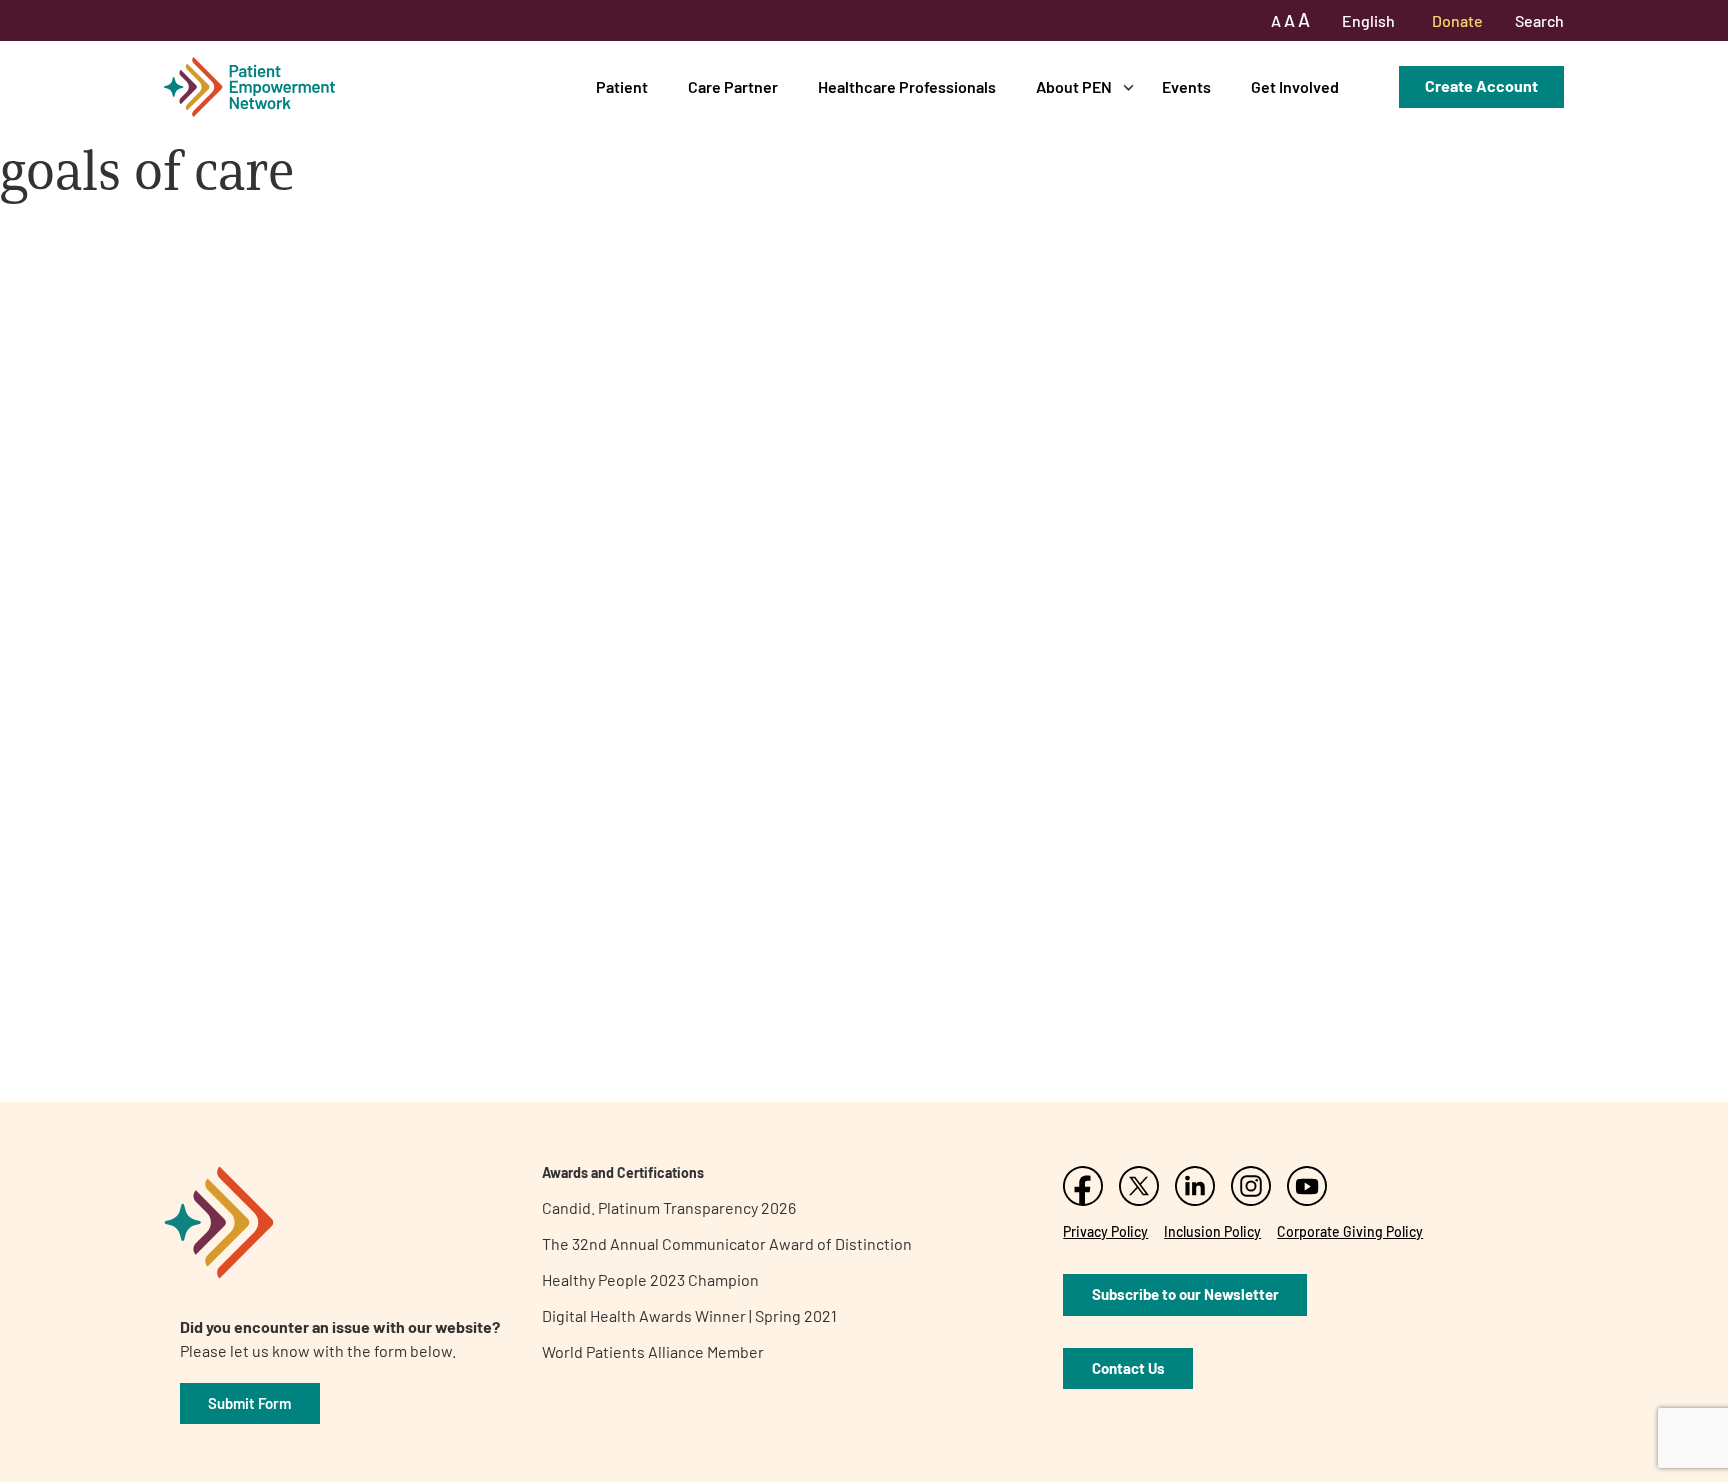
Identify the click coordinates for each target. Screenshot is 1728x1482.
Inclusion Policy (1212, 1231)
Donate (1457, 20)
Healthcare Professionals (907, 86)
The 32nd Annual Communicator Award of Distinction (727, 1243)
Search (1539, 20)
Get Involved (1295, 86)
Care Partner (733, 86)
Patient (622, 86)
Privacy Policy (1105, 1231)
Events (1186, 86)
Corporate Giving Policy (1350, 1231)
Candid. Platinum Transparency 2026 (669, 1207)
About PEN (1074, 86)
